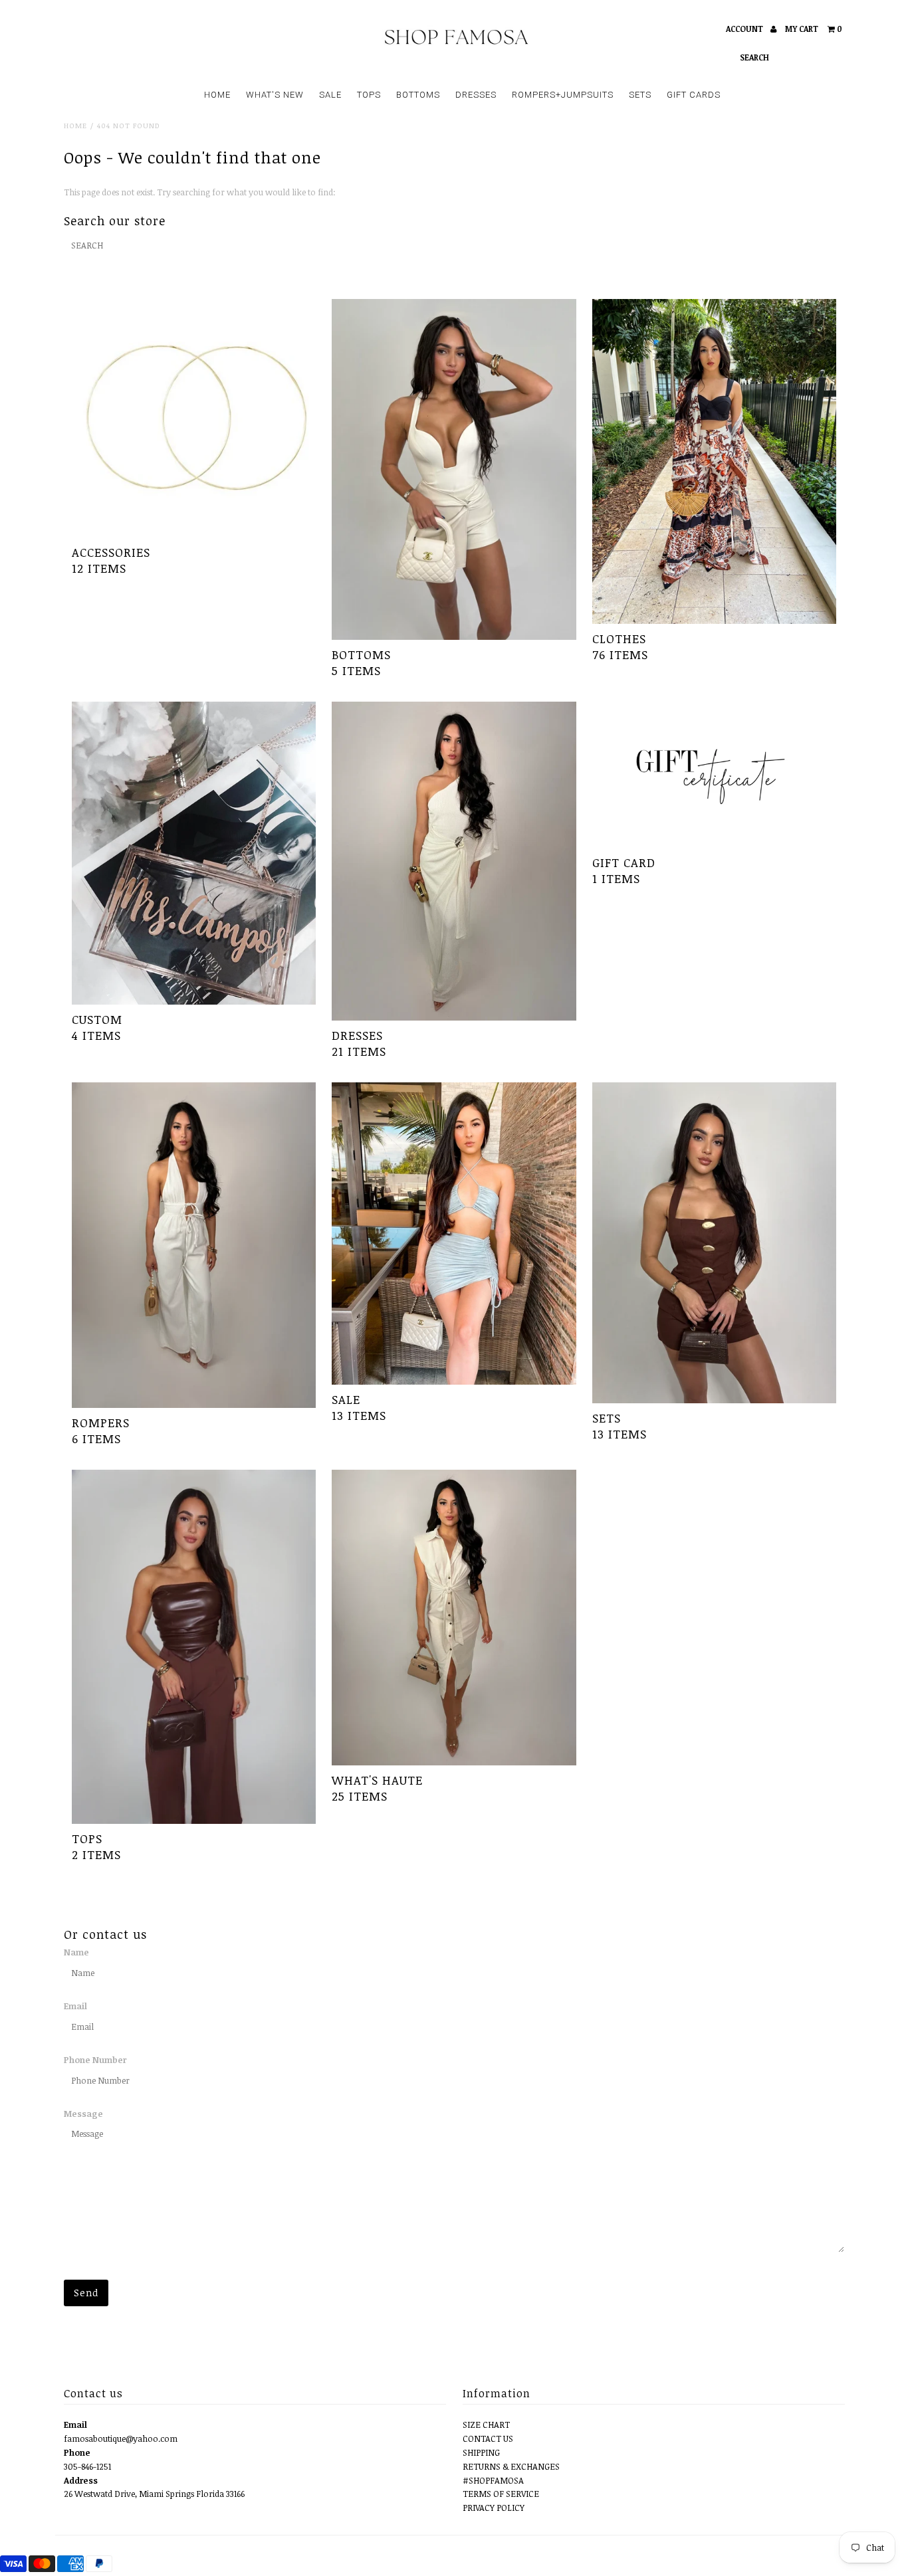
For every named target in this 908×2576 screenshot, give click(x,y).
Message (83, 2114)
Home (75, 125)
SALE (330, 95)
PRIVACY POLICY (494, 2508)
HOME (217, 95)
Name (76, 1952)
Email (75, 2006)
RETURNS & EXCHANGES (511, 2466)
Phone (77, 2452)
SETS (640, 95)
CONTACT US (488, 2438)
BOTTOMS (418, 95)
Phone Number (95, 2060)
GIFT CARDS (694, 95)
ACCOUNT (745, 29)
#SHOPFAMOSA (493, 2480)
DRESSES (476, 95)
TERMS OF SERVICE (501, 2494)
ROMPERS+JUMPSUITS (563, 95)
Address (81, 2480)
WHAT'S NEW (275, 95)
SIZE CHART (486, 2425)
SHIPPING (481, 2452)
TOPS (369, 95)
